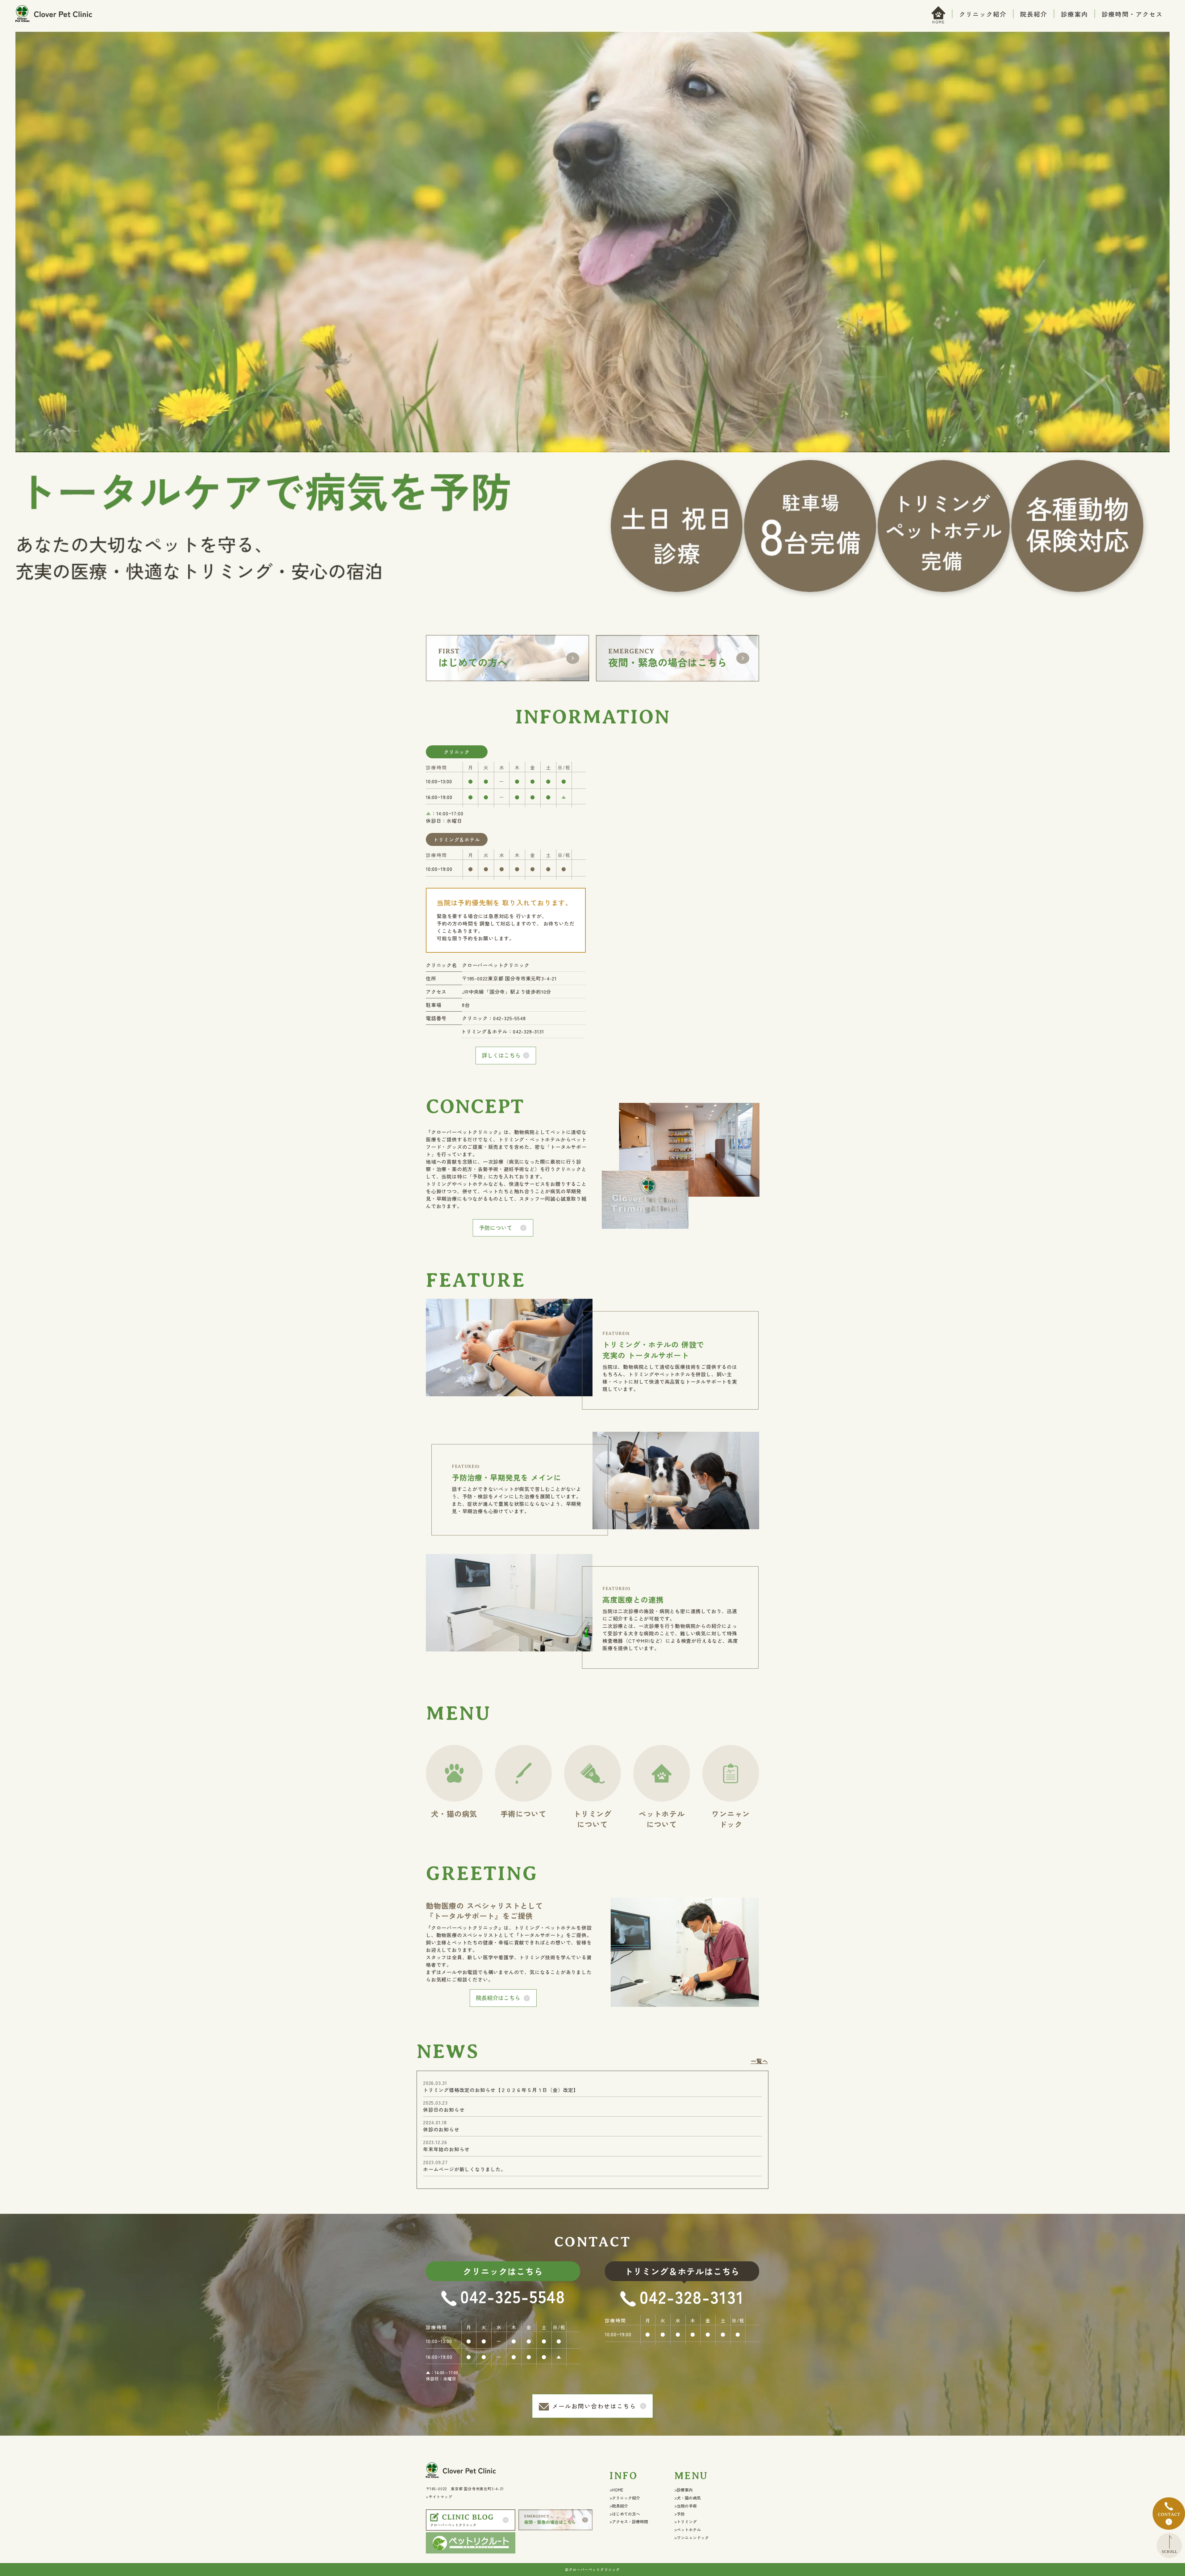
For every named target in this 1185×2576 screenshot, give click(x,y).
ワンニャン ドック (731, 1819)
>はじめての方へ (625, 2514)
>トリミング (686, 2522)
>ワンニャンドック (692, 2538)
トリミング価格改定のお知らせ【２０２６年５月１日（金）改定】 (501, 2090)
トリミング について (592, 1819)
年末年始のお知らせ (446, 2149)
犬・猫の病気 (454, 1814)
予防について (496, 1228)
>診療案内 (684, 2490)
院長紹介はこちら (498, 1998)
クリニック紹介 (983, 14)
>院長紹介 (619, 2506)
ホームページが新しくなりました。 (465, 2169)
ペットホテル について (662, 1819)
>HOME (616, 2490)
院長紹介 (1034, 14)
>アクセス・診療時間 (629, 2522)
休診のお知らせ (441, 2129)
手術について (524, 1814)
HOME (939, 22)
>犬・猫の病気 (688, 2498)
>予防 (680, 2514)
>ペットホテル (688, 2530)
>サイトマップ (439, 2497)
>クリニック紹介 (625, 2498)
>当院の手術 (686, 2506)
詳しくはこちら (501, 1055)
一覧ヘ (759, 2061)
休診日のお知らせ (444, 2110)
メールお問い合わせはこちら (594, 2406)
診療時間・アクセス (1132, 14)
